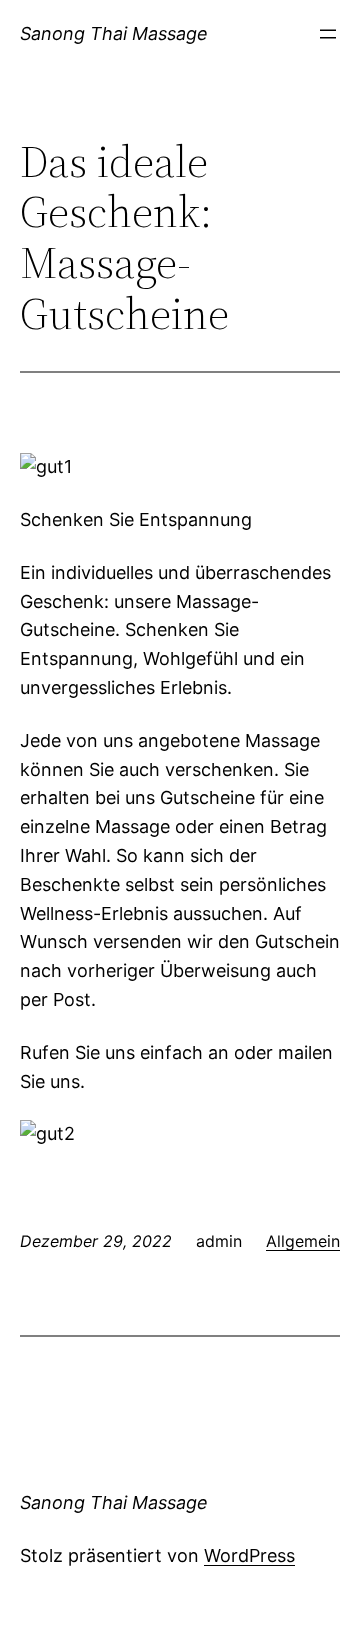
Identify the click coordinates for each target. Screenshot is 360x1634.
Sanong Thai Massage (114, 33)
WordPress (249, 1555)
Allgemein (303, 1241)
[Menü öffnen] (328, 34)
